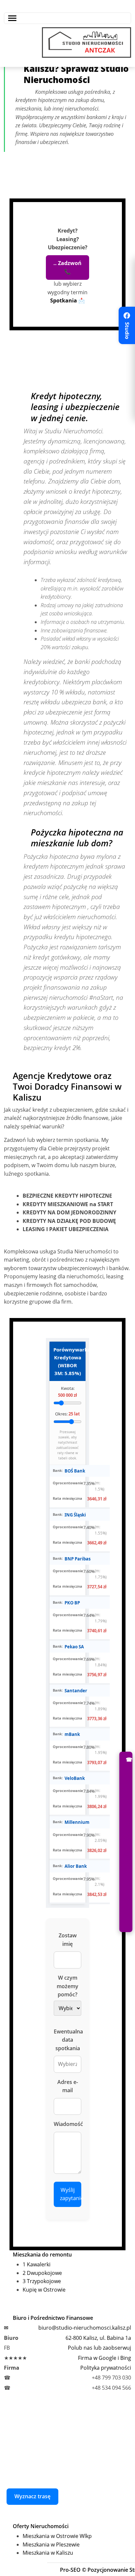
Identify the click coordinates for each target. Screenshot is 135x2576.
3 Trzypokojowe (42, 2281)
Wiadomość (67, 2124)
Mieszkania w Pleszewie (51, 2545)
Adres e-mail (68, 2086)
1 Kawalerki (37, 2264)
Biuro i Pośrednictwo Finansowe (53, 2318)
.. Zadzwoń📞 (67, 267)
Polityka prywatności (106, 2368)
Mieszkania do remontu (42, 2255)
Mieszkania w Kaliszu (48, 2553)
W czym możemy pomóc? (67, 1986)
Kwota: (67, 1392)
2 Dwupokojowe (42, 2273)
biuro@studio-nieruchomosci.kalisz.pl (85, 2328)
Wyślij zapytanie (71, 2194)
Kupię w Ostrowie (44, 2290)
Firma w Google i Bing (105, 2358)
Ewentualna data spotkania (67, 2040)
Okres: (67, 1414)
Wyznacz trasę (32, 2496)
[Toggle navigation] (67, 18)
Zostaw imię (68, 1940)
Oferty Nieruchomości (41, 2526)
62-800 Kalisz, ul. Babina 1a (98, 2338)
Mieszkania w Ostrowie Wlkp (57, 2536)
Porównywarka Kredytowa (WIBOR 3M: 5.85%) (69, 1361)
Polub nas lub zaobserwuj (99, 2348)
